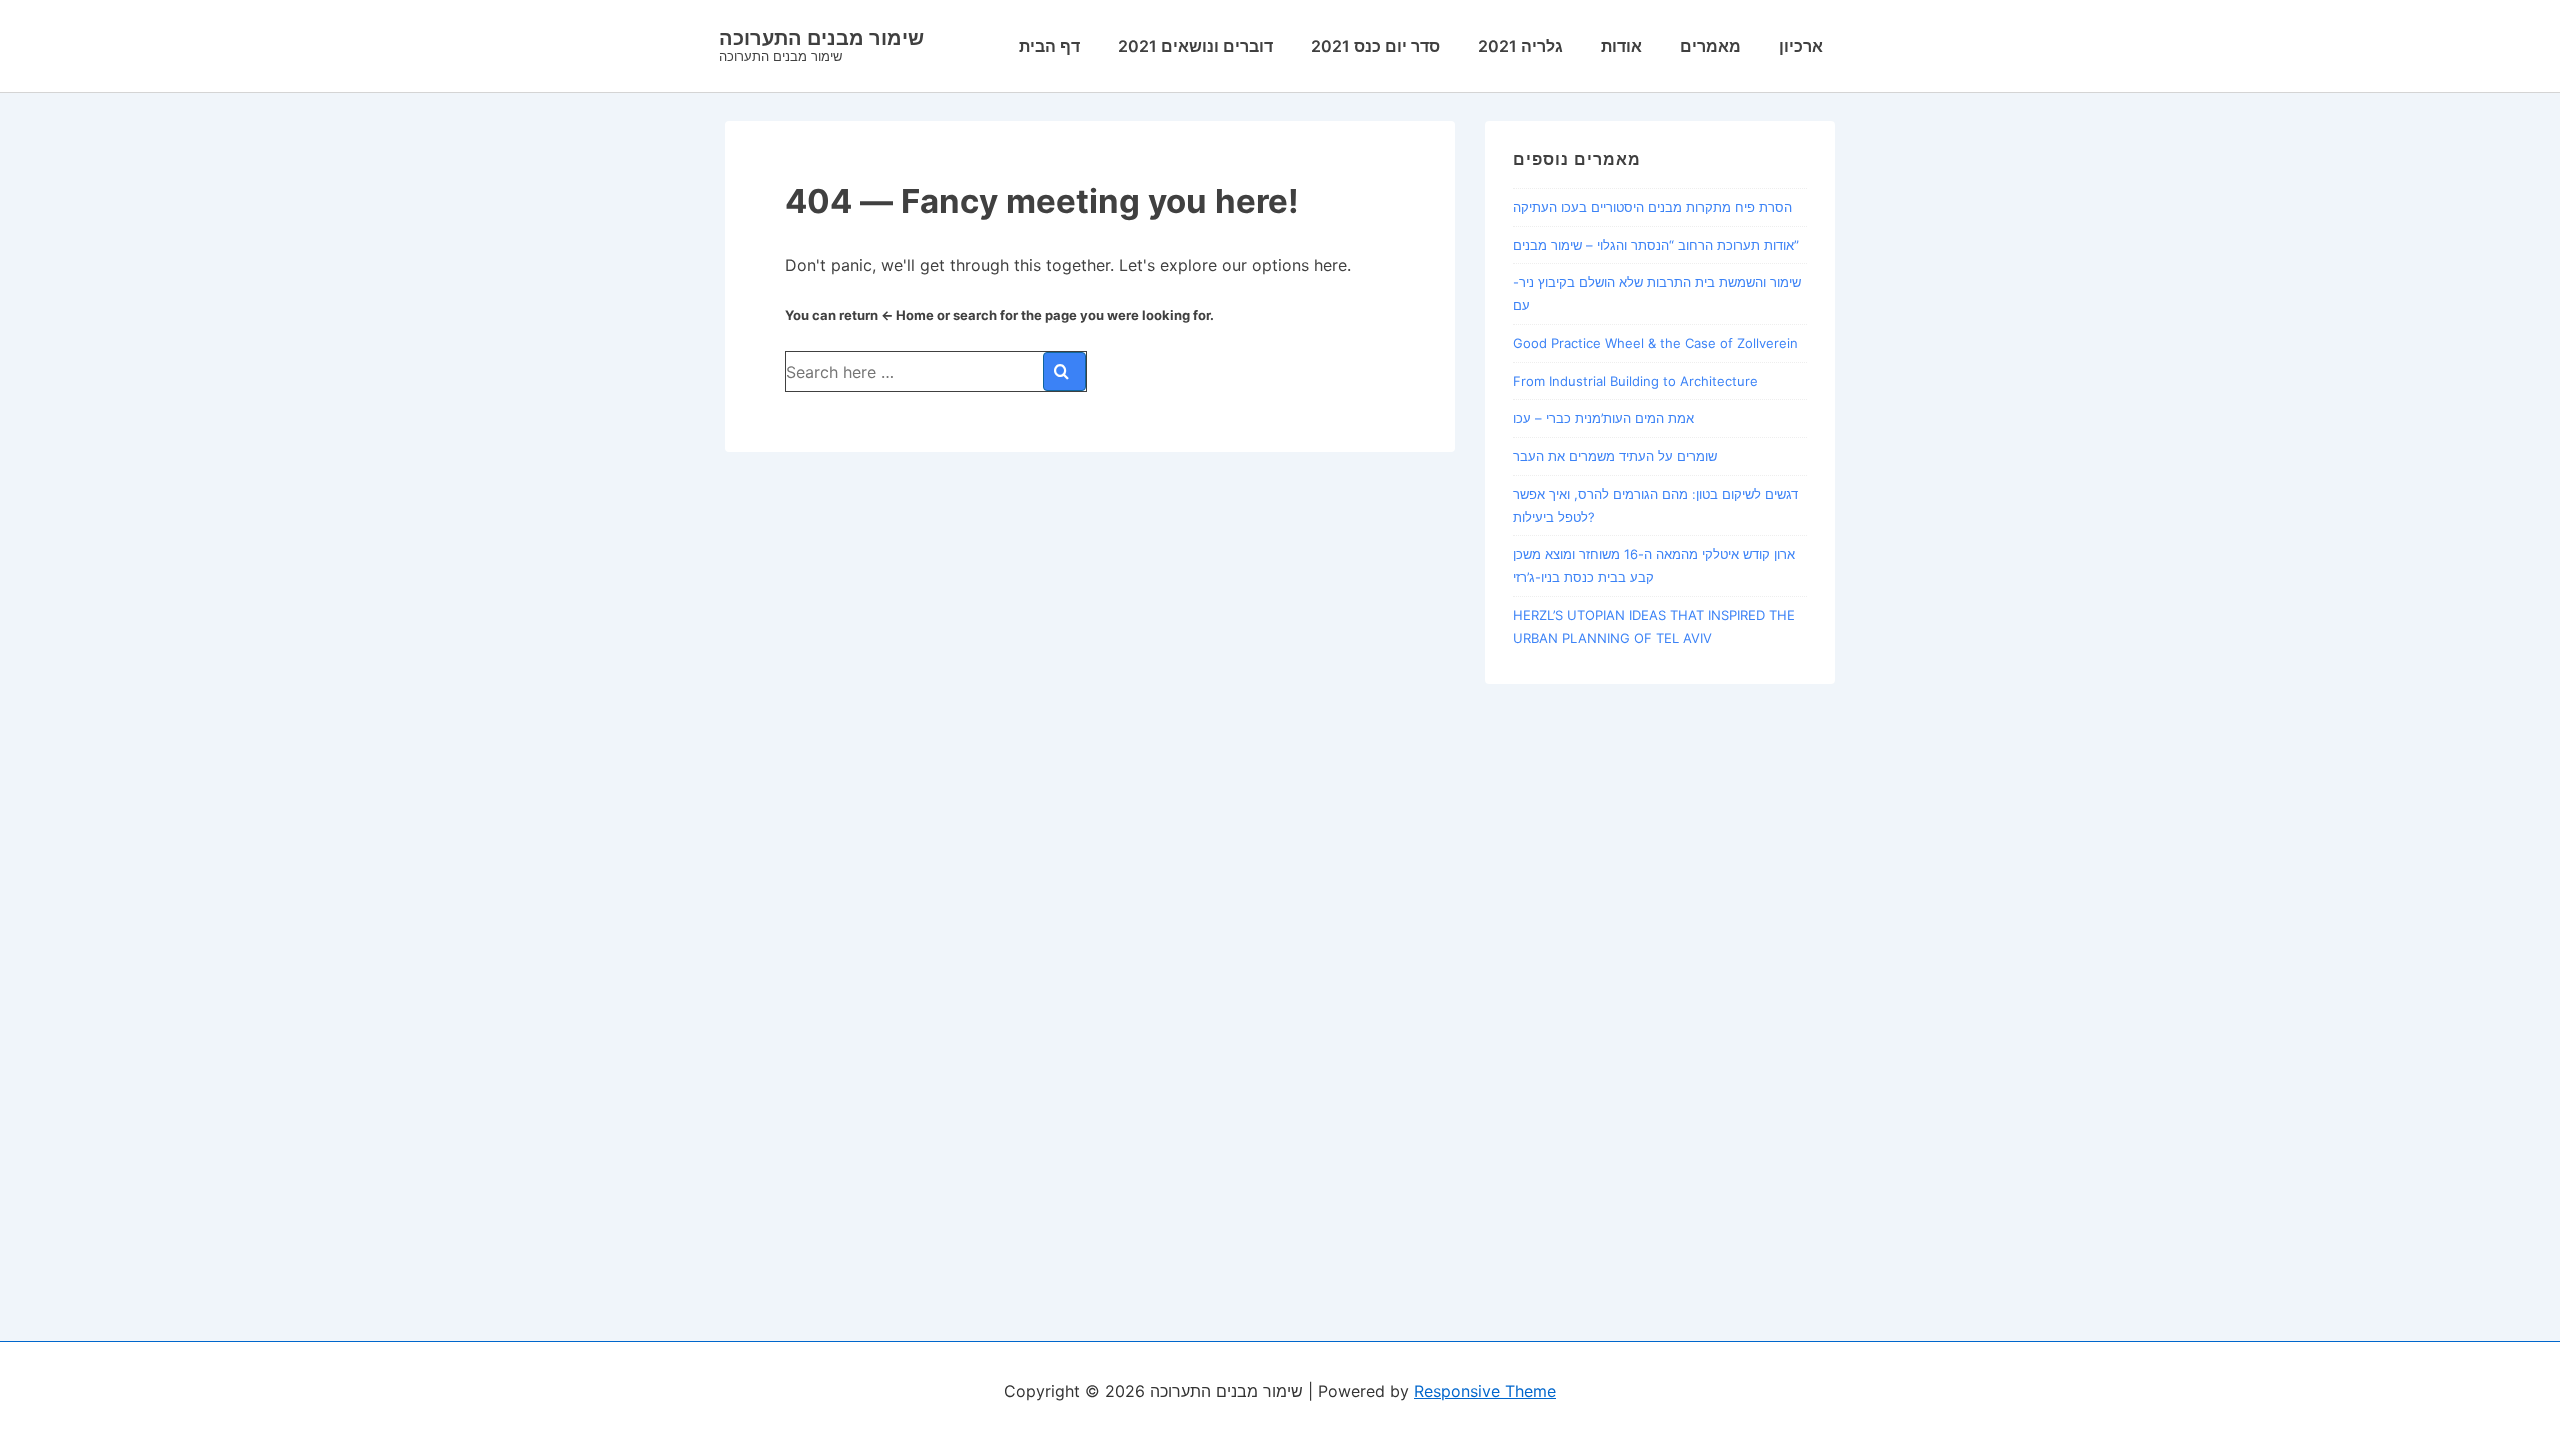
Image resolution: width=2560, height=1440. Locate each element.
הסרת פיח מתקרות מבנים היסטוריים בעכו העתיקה (1652, 207)
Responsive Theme (1485, 1391)
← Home (907, 315)
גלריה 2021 (1520, 46)
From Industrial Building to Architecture (1635, 381)
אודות (1621, 46)
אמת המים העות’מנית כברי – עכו (1603, 418)
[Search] (1064, 371)
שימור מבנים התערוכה (821, 38)
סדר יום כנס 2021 (1375, 46)
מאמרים (1710, 46)
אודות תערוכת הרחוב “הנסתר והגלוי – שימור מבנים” (1656, 245)
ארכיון (1801, 46)
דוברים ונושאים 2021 (1195, 46)
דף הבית (1049, 46)
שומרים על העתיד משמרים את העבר (1615, 456)
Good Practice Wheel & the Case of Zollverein (1655, 343)
